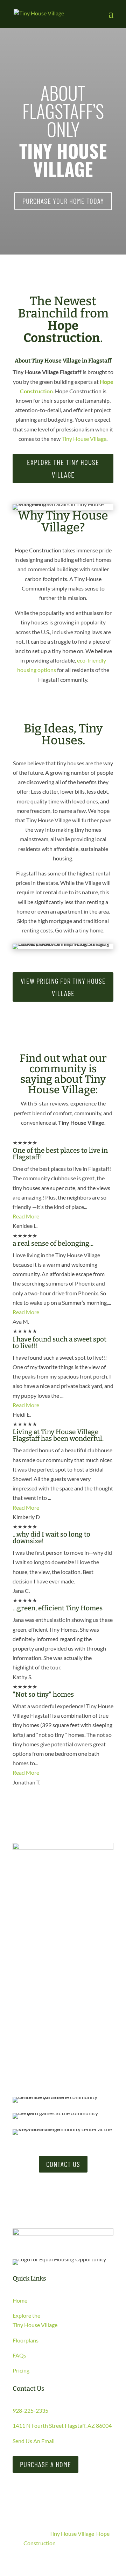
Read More (26, 1216)
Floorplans (26, 2340)
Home (20, 2300)
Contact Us (63, 2164)
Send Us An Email (34, 2441)
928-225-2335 (30, 2410)
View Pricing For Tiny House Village (63, 987)
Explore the (26, 2315)
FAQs (19, 2355)
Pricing (21, 2370)
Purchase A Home (45, 2464)
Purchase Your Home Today (63, 201)
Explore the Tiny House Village (63, 468)
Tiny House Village (84, 439)
